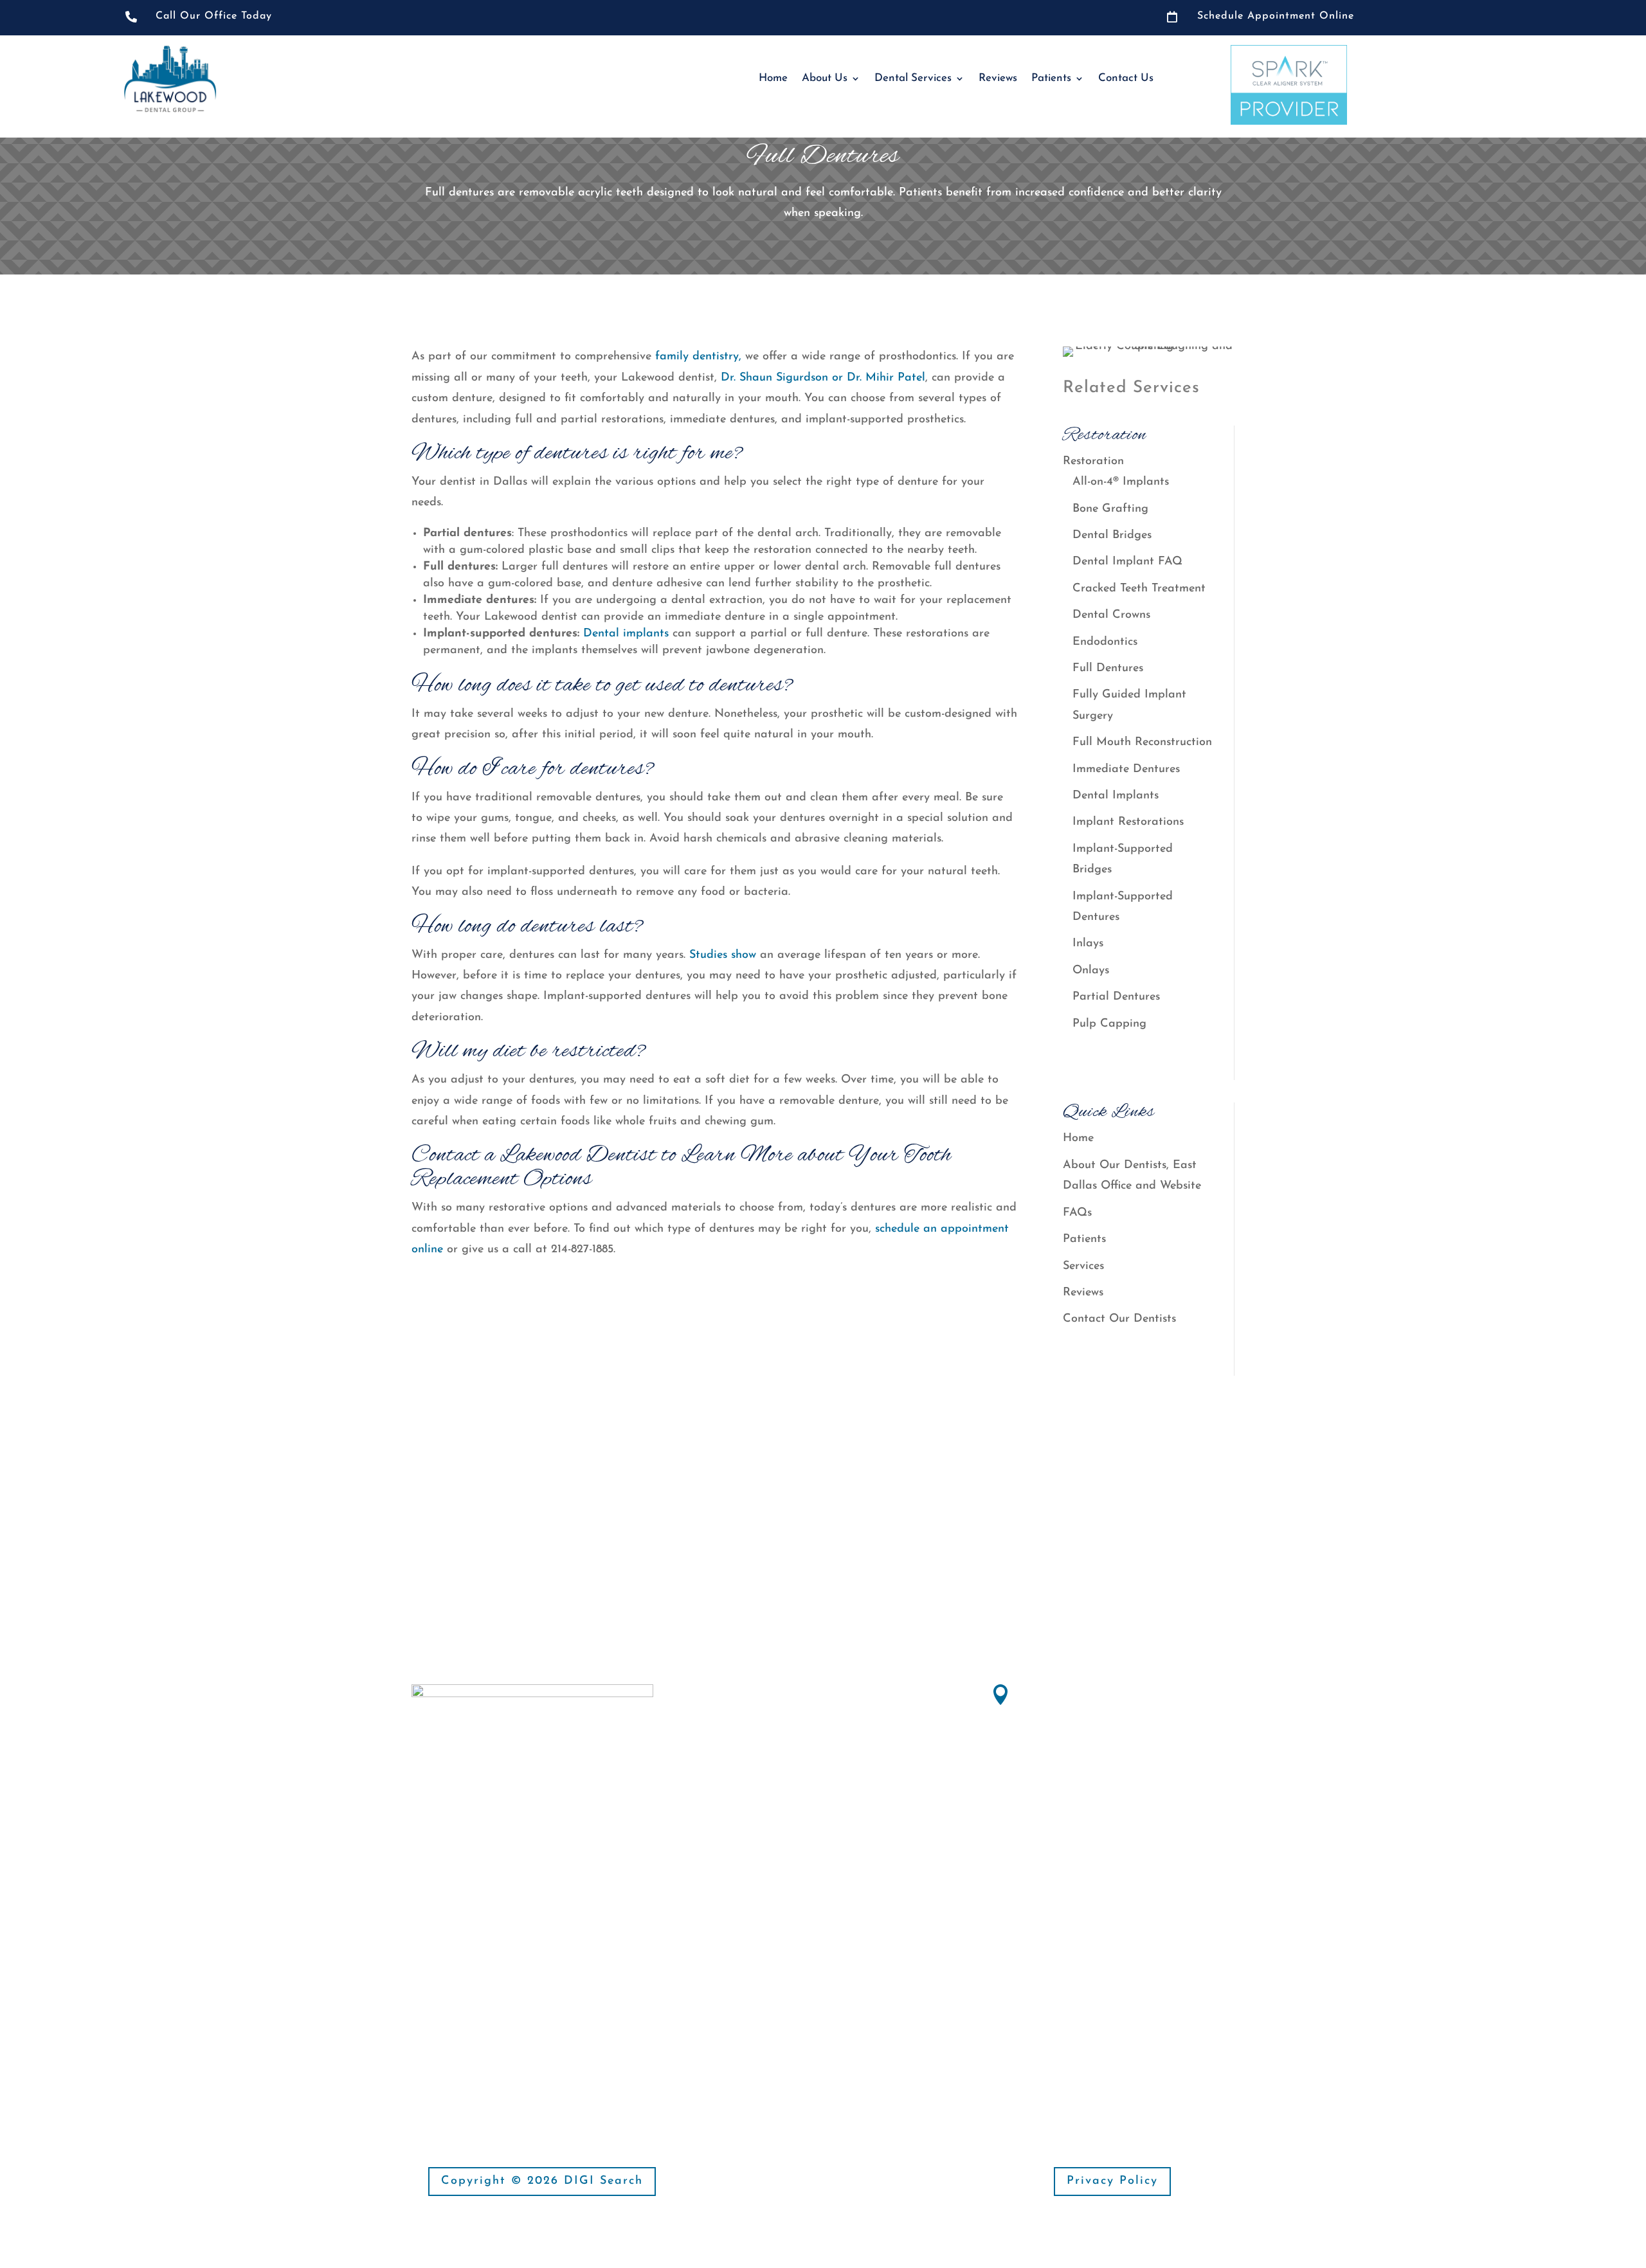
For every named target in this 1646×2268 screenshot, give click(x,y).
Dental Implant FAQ (1127, 562)
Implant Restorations (1128, 822)
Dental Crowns (1111, 615)
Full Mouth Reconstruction (1142, 742)
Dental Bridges (1112, 535)
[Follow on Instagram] (448, 2008)
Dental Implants (1116, 796)
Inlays (1088, 944)
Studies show (723, 955)
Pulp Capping (1109, 1024)
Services (1083, 1266)
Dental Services (913, 78)
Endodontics (1105, 642)
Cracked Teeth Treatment (1140, 589)
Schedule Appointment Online (1276, 16)
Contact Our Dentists (1119, 1319)
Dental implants (624, 634)
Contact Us (1126, 78)
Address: (1045, 1691)
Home (773, 78)
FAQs (1077, 1213)
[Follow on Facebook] (422, 2008)
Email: (749, 1878)
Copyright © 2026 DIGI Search (542, 2181)
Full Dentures (1108, 669)
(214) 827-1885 (1056, 1818)
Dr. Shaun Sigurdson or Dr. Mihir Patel (823, 378)
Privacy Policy (1112, 2181)
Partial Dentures (1116, 997)
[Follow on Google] (473, 2008)
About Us (825, 78)
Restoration (1093, 462)
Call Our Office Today (214, 16)
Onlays (1091, 971)
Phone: (1039, 1795)
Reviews (998, 78)
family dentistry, (698, 357)
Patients (1051, 78)
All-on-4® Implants (1121, 482)
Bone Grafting (1110, 509)
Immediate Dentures (1126, 770)
